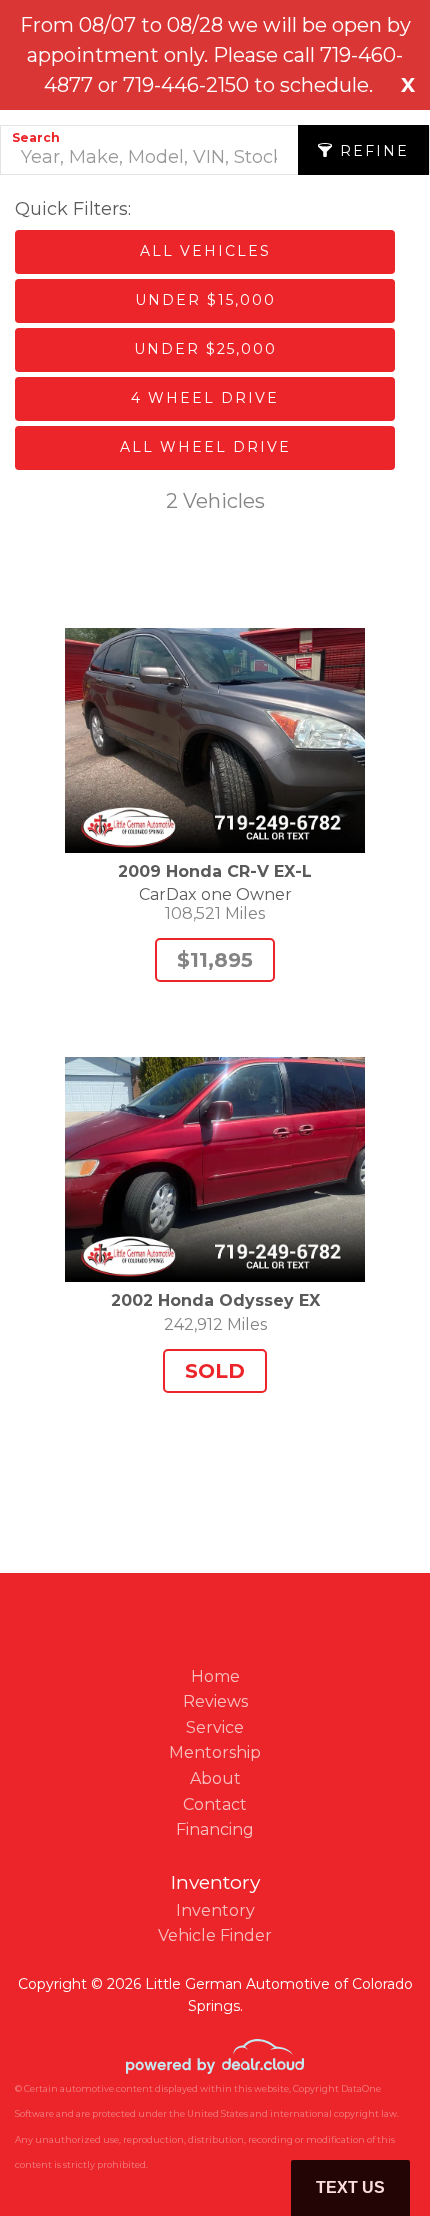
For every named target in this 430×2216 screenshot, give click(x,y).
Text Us (350, 2187)
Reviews (215, 1701)
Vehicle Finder (215, 1935)
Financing (215, 1829)
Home (215, 1676)
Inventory (215, 1910)
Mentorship (215, 1752)
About (215, 1778)
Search (36, 137)
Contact (215, 1804)
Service (215, 1727)
